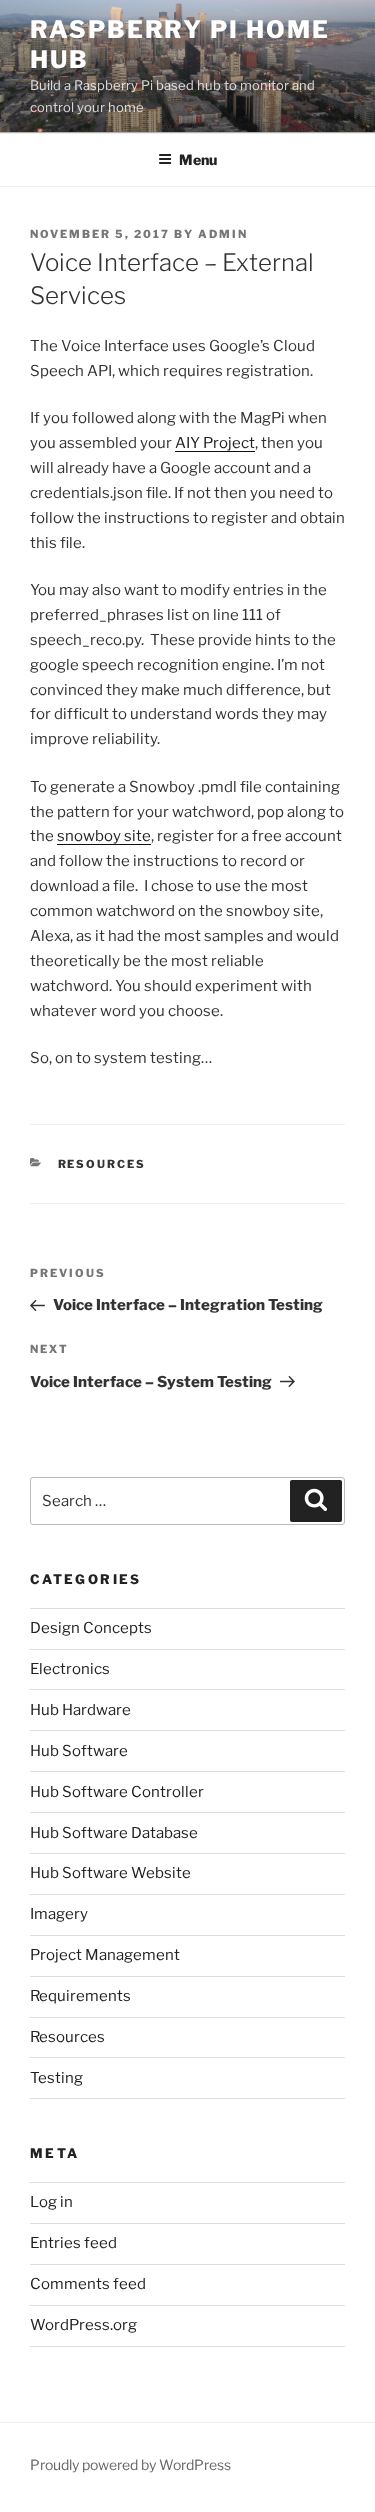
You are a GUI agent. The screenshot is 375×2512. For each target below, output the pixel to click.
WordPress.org (83, 2325)
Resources (102, 1164)
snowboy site (104, 836)
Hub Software (79, 1751)
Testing (56, 2078)
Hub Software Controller (117, 1792)
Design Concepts (91, 1628)
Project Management (105, 1955)
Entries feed (73, 2243)
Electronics (70, 1669)
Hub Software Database (114, 1833)
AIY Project (215, 443)
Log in (51, 2202)
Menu (198, 159)
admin (223, 234)
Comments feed (88, 2284)
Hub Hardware (80, 1710)
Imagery (59, 1914)
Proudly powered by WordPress (130, 2464)
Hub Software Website (110, 1873)
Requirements (80, 1996)
